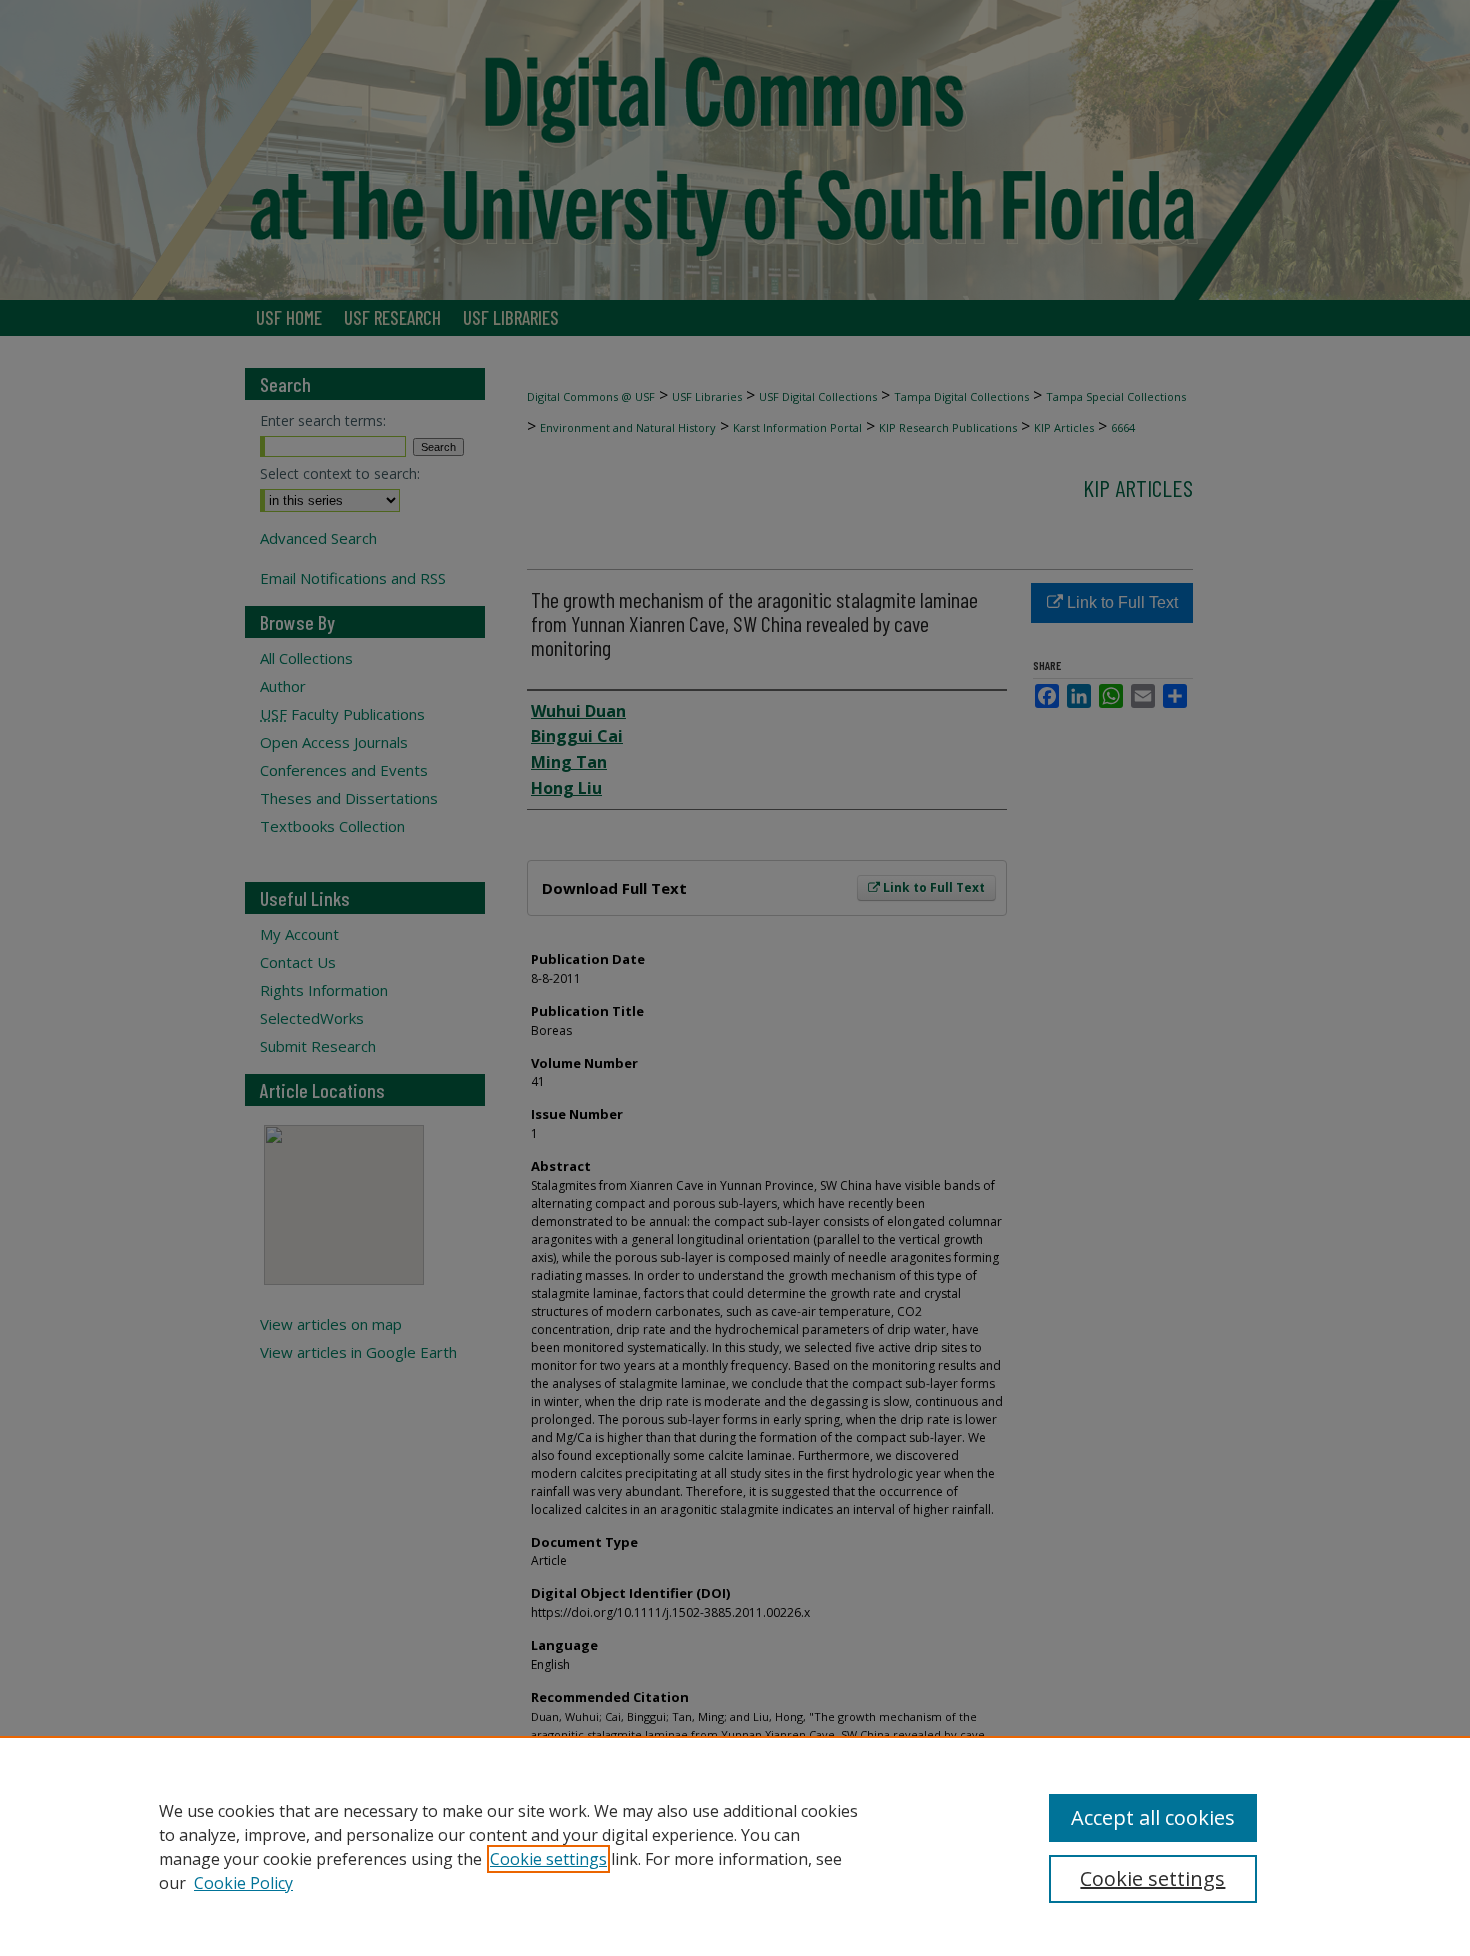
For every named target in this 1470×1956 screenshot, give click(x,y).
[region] (735, 1846)
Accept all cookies (1153, 1817)
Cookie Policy (243, 1883)
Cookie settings (548, 1859)
